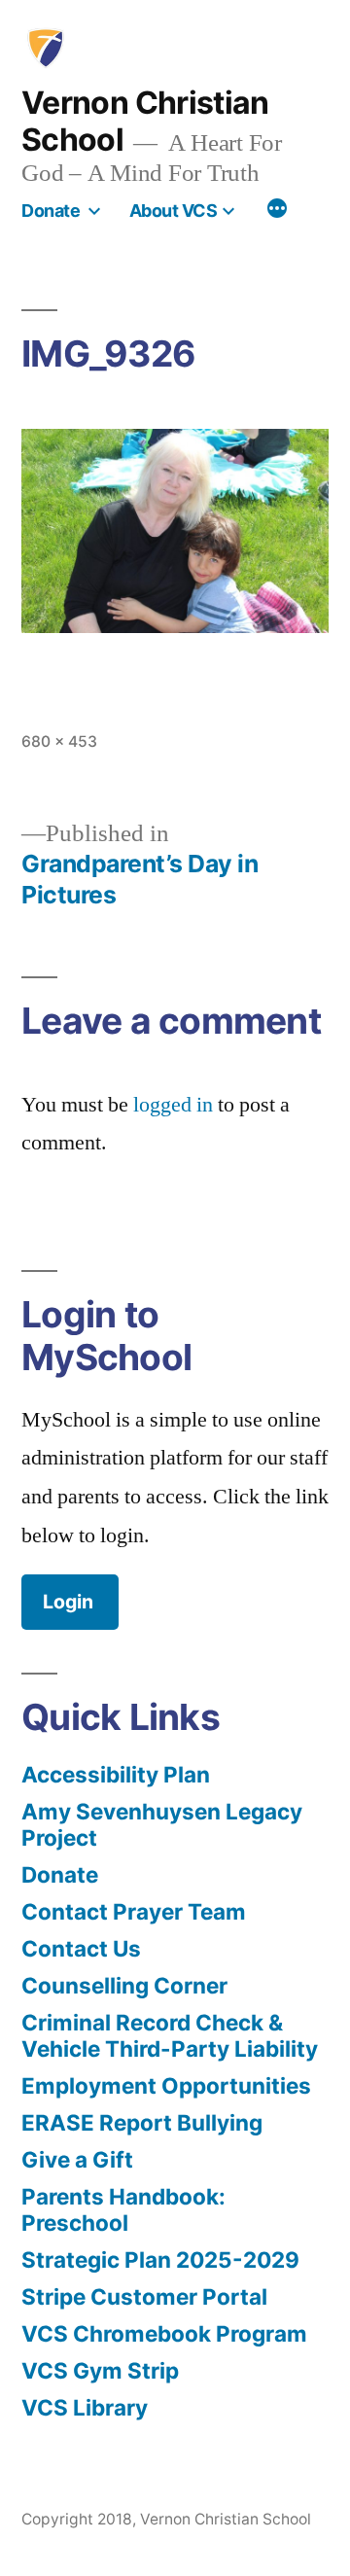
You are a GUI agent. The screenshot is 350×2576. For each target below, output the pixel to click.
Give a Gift (77, 2159)
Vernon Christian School (145, 121)
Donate (51, 211)
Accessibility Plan (116, 1774)
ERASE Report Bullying (142, 2122)
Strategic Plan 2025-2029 (160, 2259)
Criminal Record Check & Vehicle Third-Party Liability (170, 2035)
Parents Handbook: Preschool (123, 2209)
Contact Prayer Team (134, 1911)
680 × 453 (59, 741)
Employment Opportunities (166, 2085)
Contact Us (81, 1948)
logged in (173, 1105)
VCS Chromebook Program (164, 2333)
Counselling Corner (124, 1985)
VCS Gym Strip (100, 2370)
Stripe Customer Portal (144, 2296)
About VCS (174, 211)
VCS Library (85, 2407)
